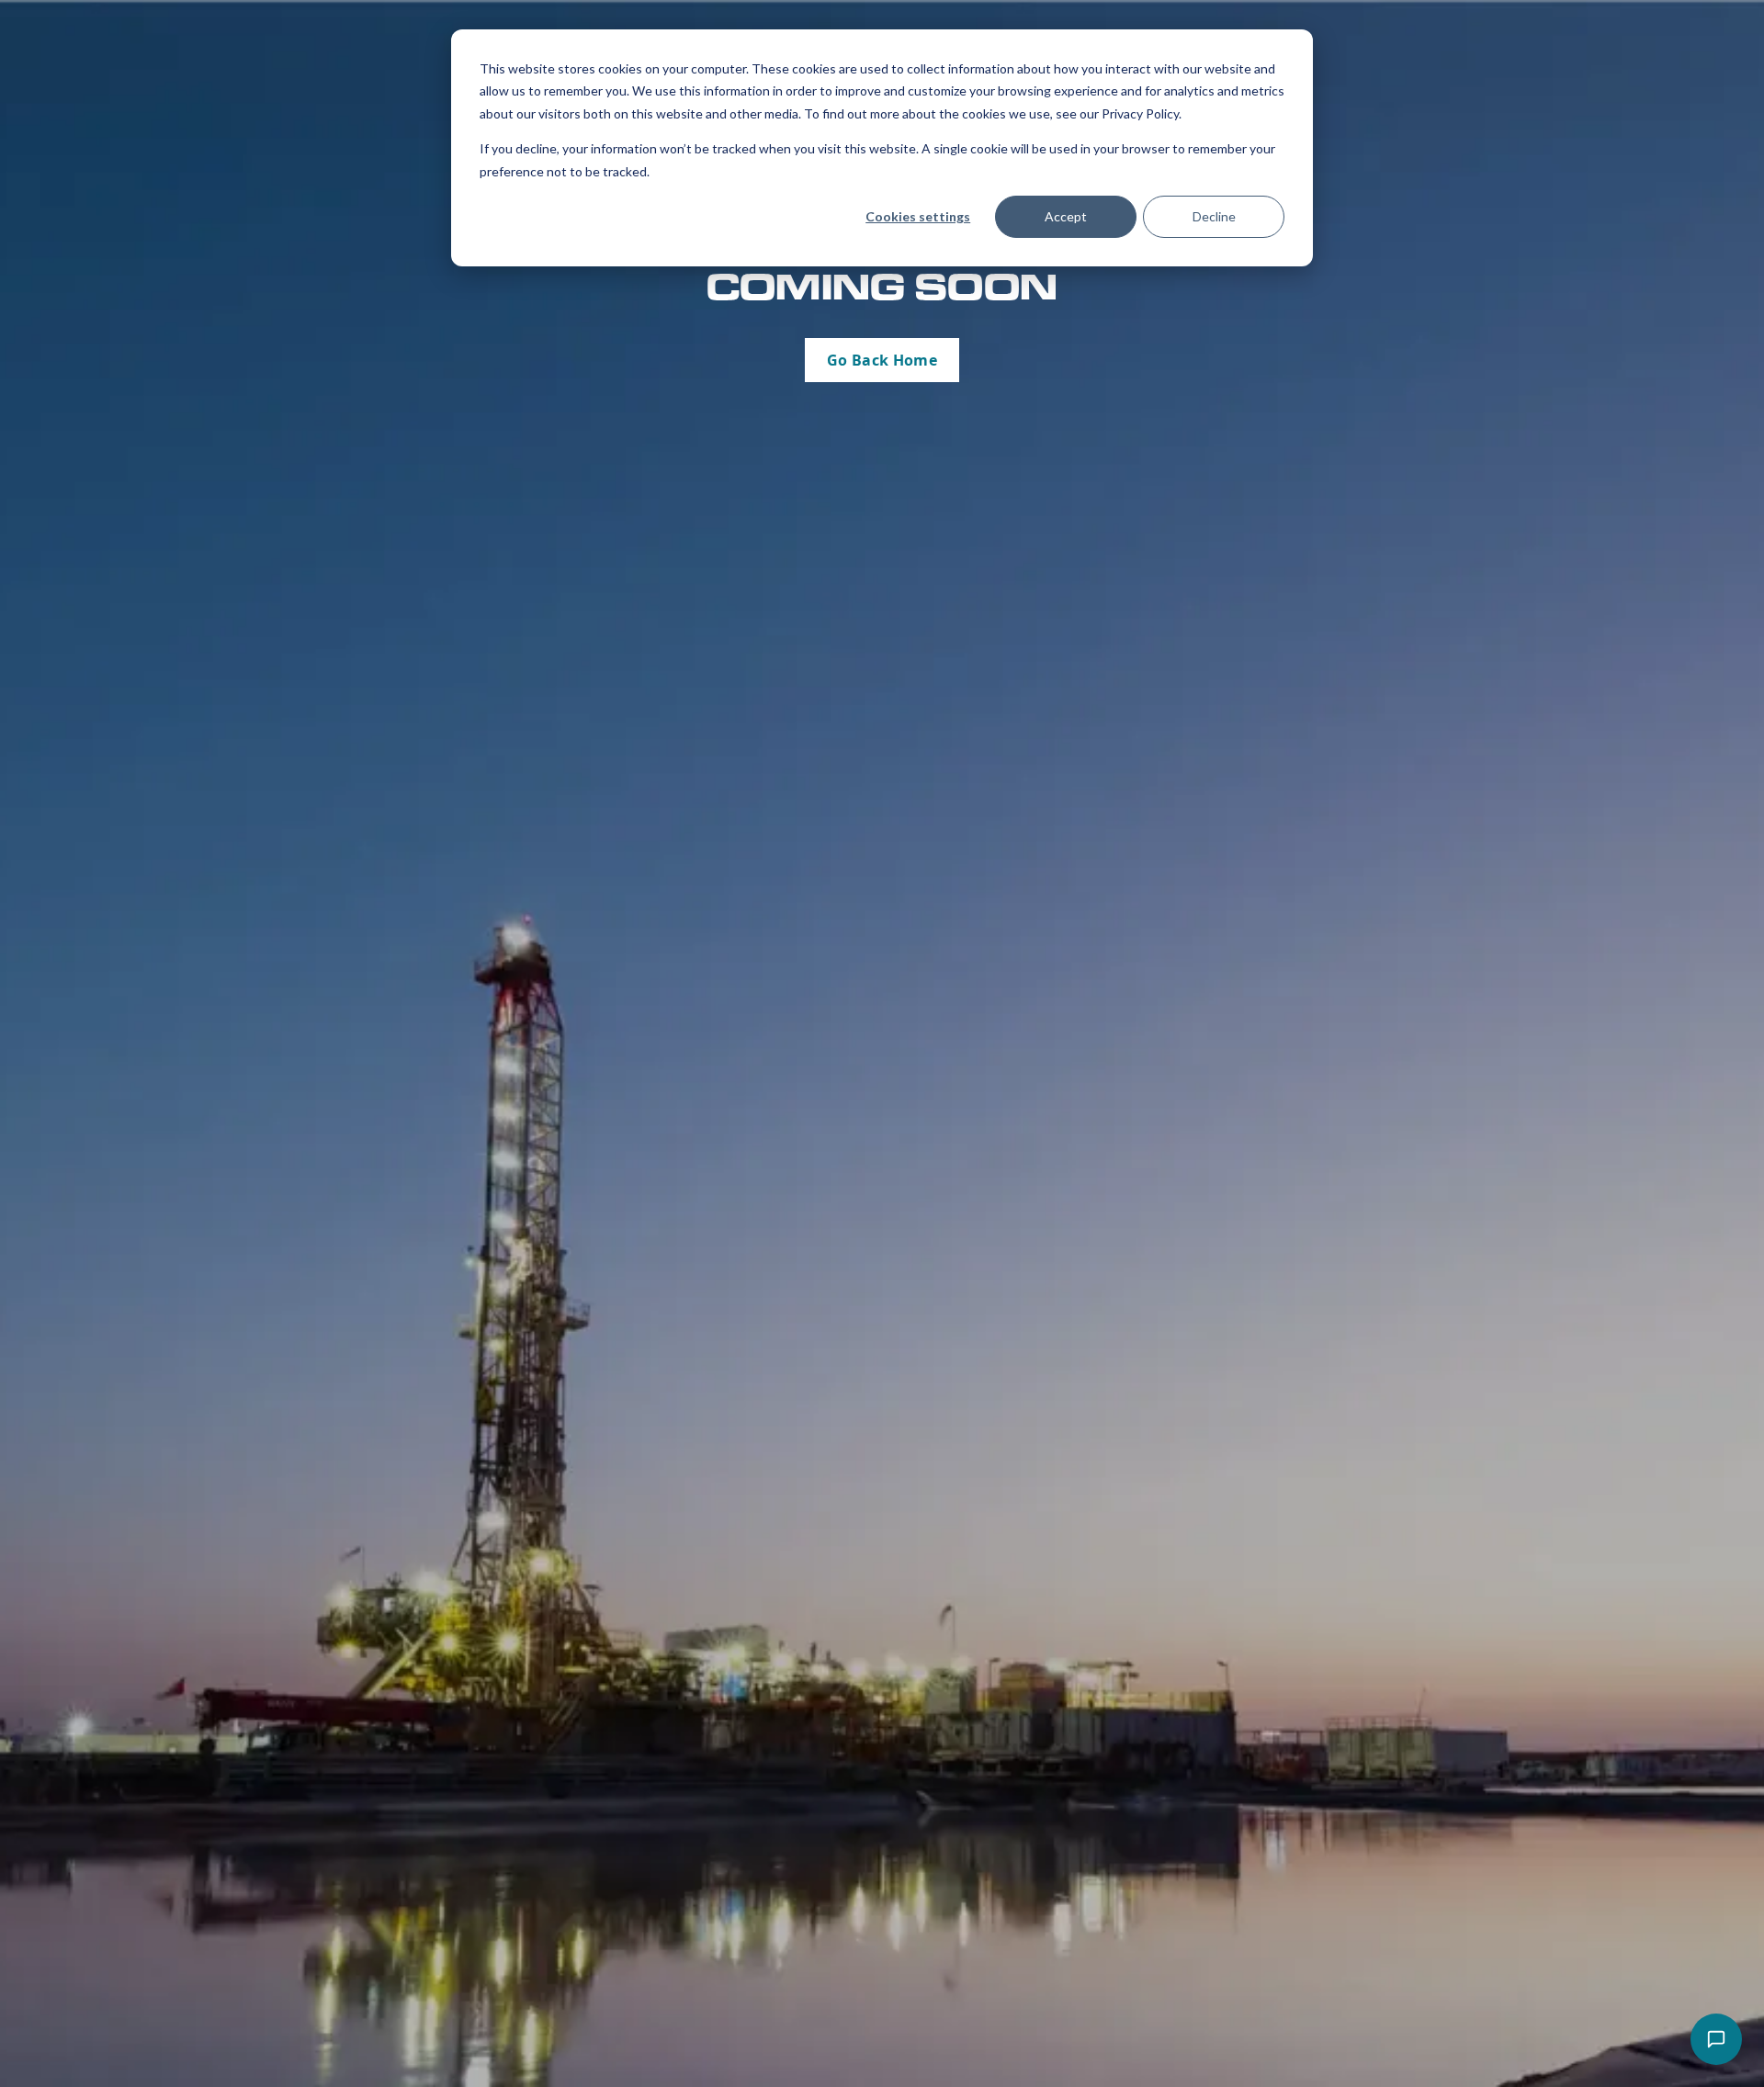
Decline (1214, 216)
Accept (1066, 216)
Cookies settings (918, 216)
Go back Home (882, 360)
